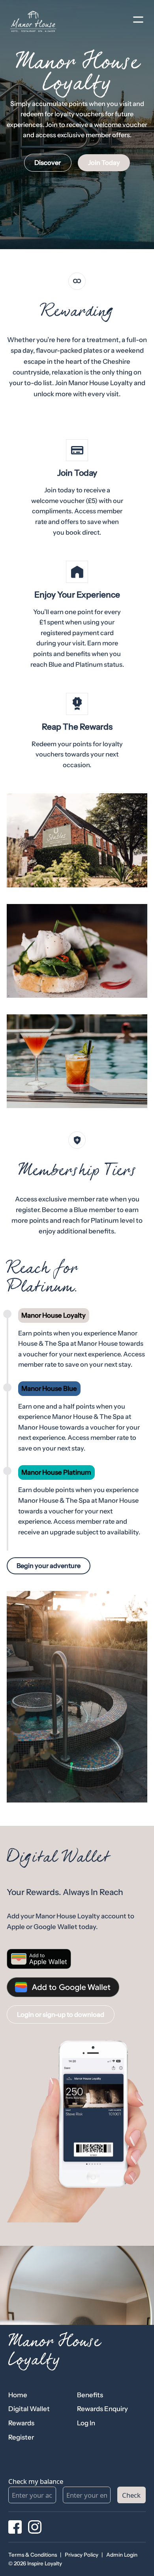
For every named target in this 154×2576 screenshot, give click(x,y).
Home (18, 2395)
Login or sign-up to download (61, 2014)
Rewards (21, 2423)
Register (21, 2437)
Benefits (90, 2395)
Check (131, 2495)
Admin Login (122, 2555)
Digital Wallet (29, 2409)
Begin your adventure (49, 1566)
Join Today (104, 163)
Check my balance (36, 2481)
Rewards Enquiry (102, 2409)
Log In (86, 2423)
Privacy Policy (82, 2555)
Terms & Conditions (33, 2555)
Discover (48, 163)
